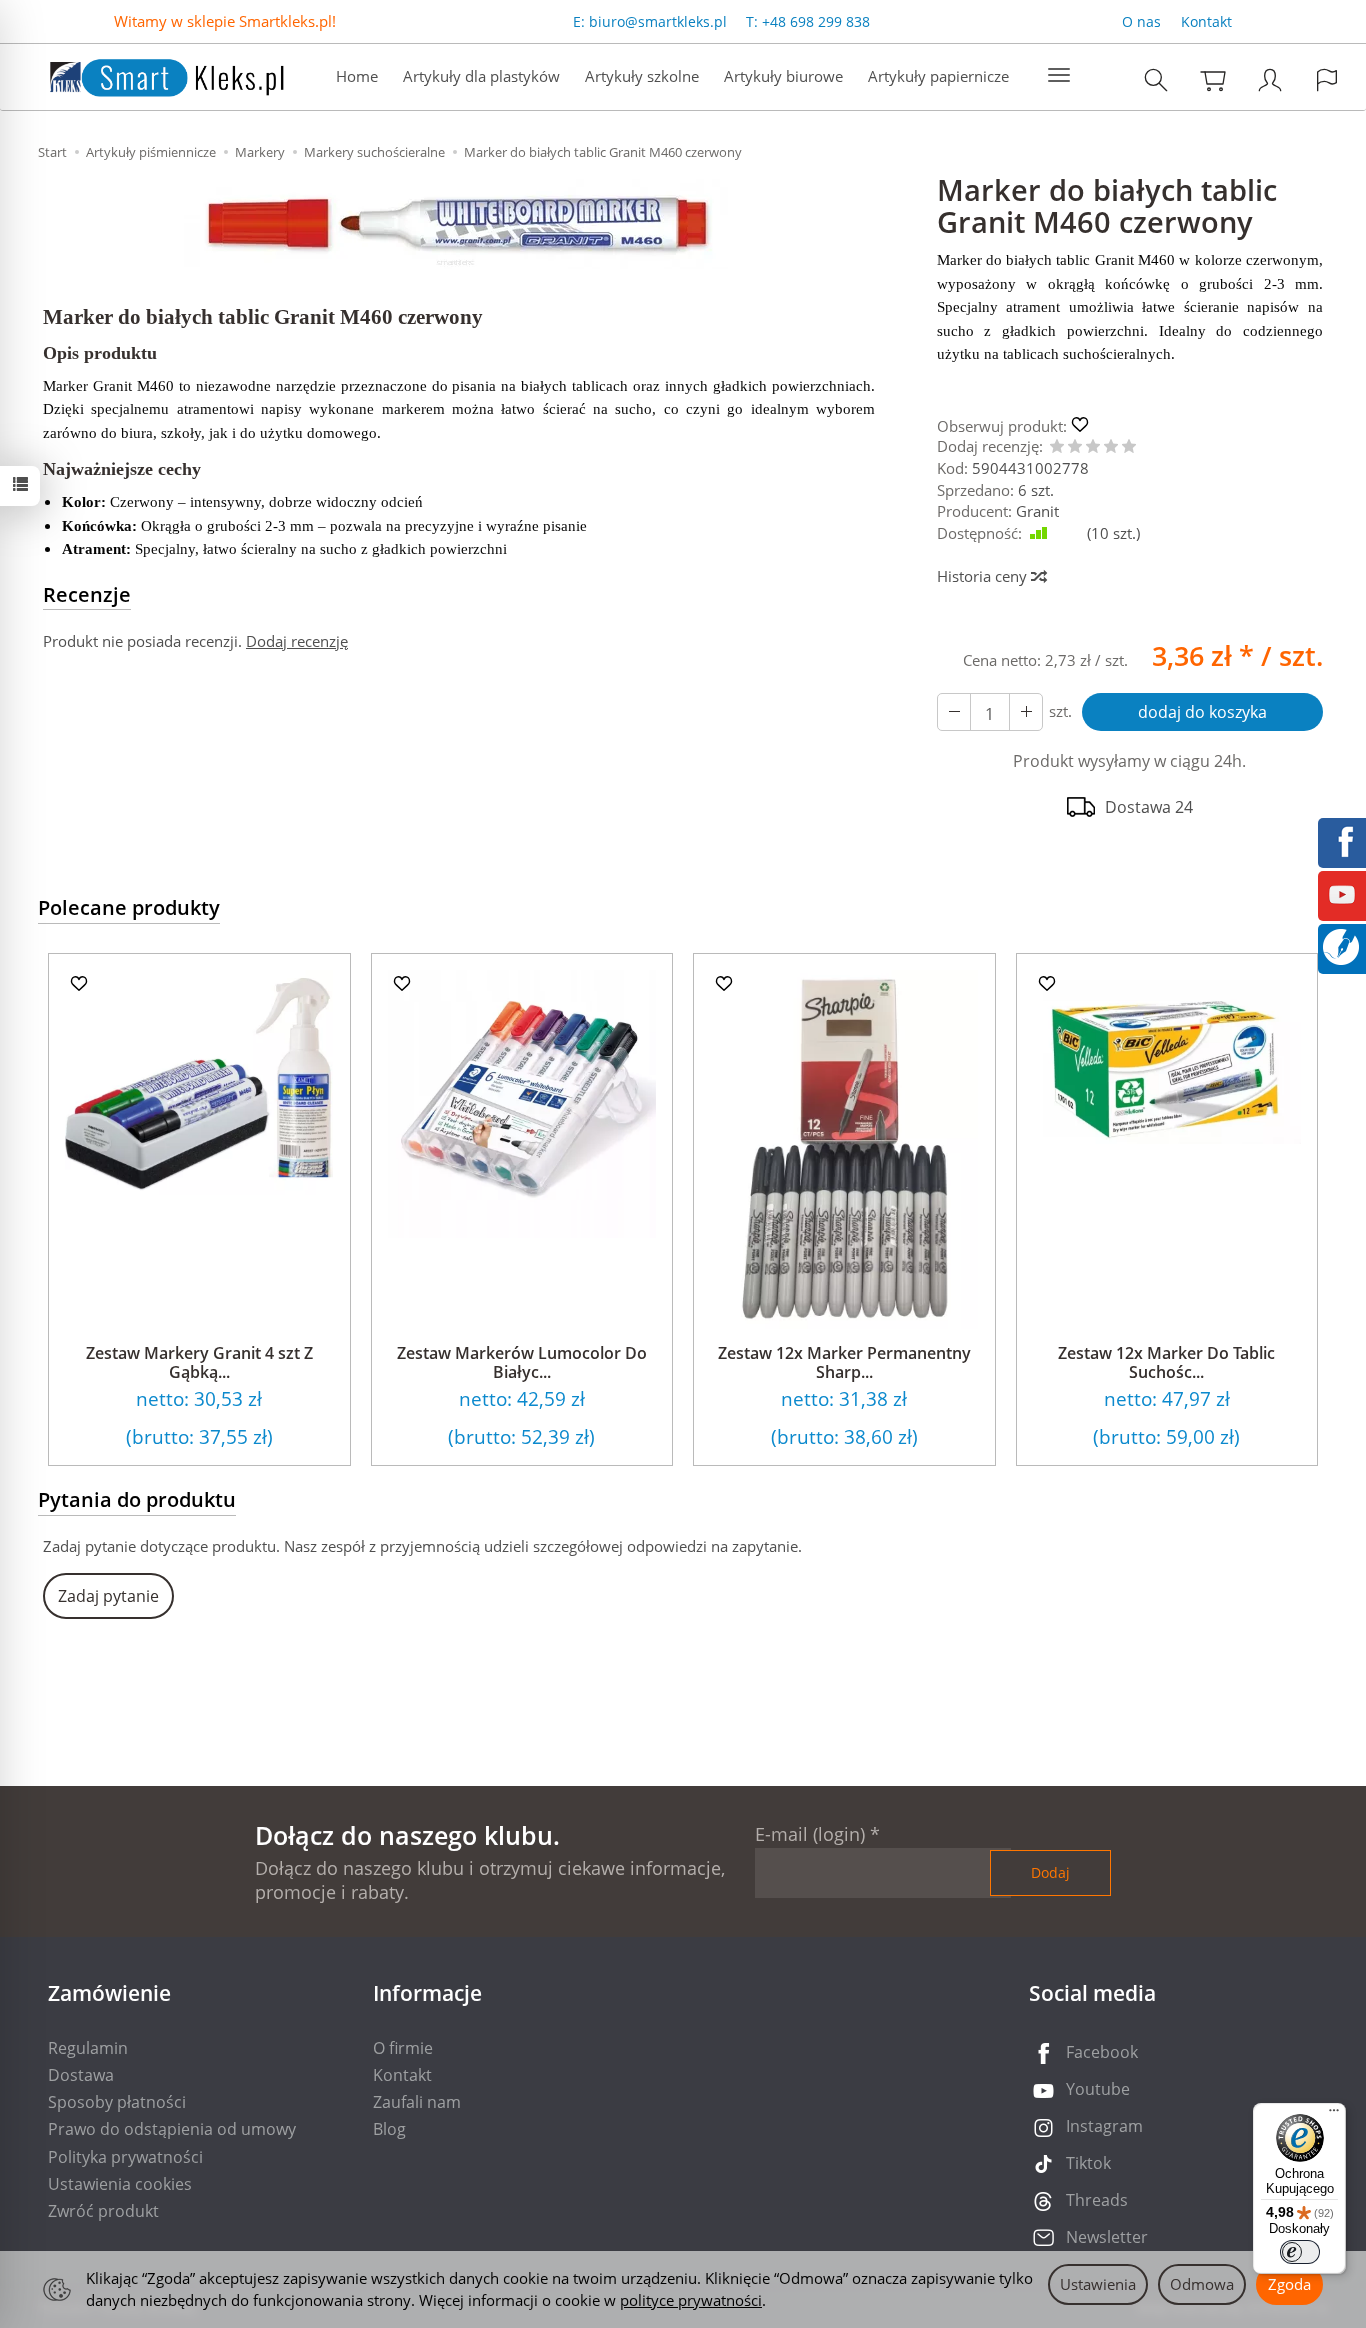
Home (357, 76)
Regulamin (88, 2048)
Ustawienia (1098, 2284)
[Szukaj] (1156, 79)
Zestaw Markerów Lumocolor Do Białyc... (522, 1362)
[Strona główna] (147, 74)
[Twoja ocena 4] (1111, 447)
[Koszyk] (1213, 79)
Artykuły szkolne (642, 76)
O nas (1141, 21)
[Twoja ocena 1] (1057, 447)
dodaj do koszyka (1202, 712)
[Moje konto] (1270, 79)
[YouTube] (1342, 893)
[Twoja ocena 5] (1129, 447)
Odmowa (1202, 2284)
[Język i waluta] (1327, 79)
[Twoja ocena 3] (1093, 447)
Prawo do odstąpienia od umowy (172, 2129)
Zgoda (1289, 2284)
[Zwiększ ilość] (954, 712)
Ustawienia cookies (120, 2184)
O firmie (403, 2048)
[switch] (1300, 2252)
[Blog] (1341, 945)
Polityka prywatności (125, 2157)
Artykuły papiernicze (938, 76)
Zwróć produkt (103, 2211)
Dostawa (81, 2075)
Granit (1037, 511)
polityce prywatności (691, 2300)
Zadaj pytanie (108, 1596)
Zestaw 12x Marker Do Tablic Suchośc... (1166, 1362)
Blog (389, 2129)
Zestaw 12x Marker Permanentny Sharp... (844, 1362)
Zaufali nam (417, 2102)
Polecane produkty (129, 907)
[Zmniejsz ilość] (1026, 712)
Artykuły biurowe (783, 76)
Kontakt (1206, 21)
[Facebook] (1342, 840)
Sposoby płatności (117, 2102)
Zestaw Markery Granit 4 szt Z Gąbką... (199, 1362)
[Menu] (1334, 2115)
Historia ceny (984, 576)
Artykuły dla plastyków (481, 76)
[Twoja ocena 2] (1075, 447)
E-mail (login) (810, 1834)
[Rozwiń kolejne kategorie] (1059, 76)
